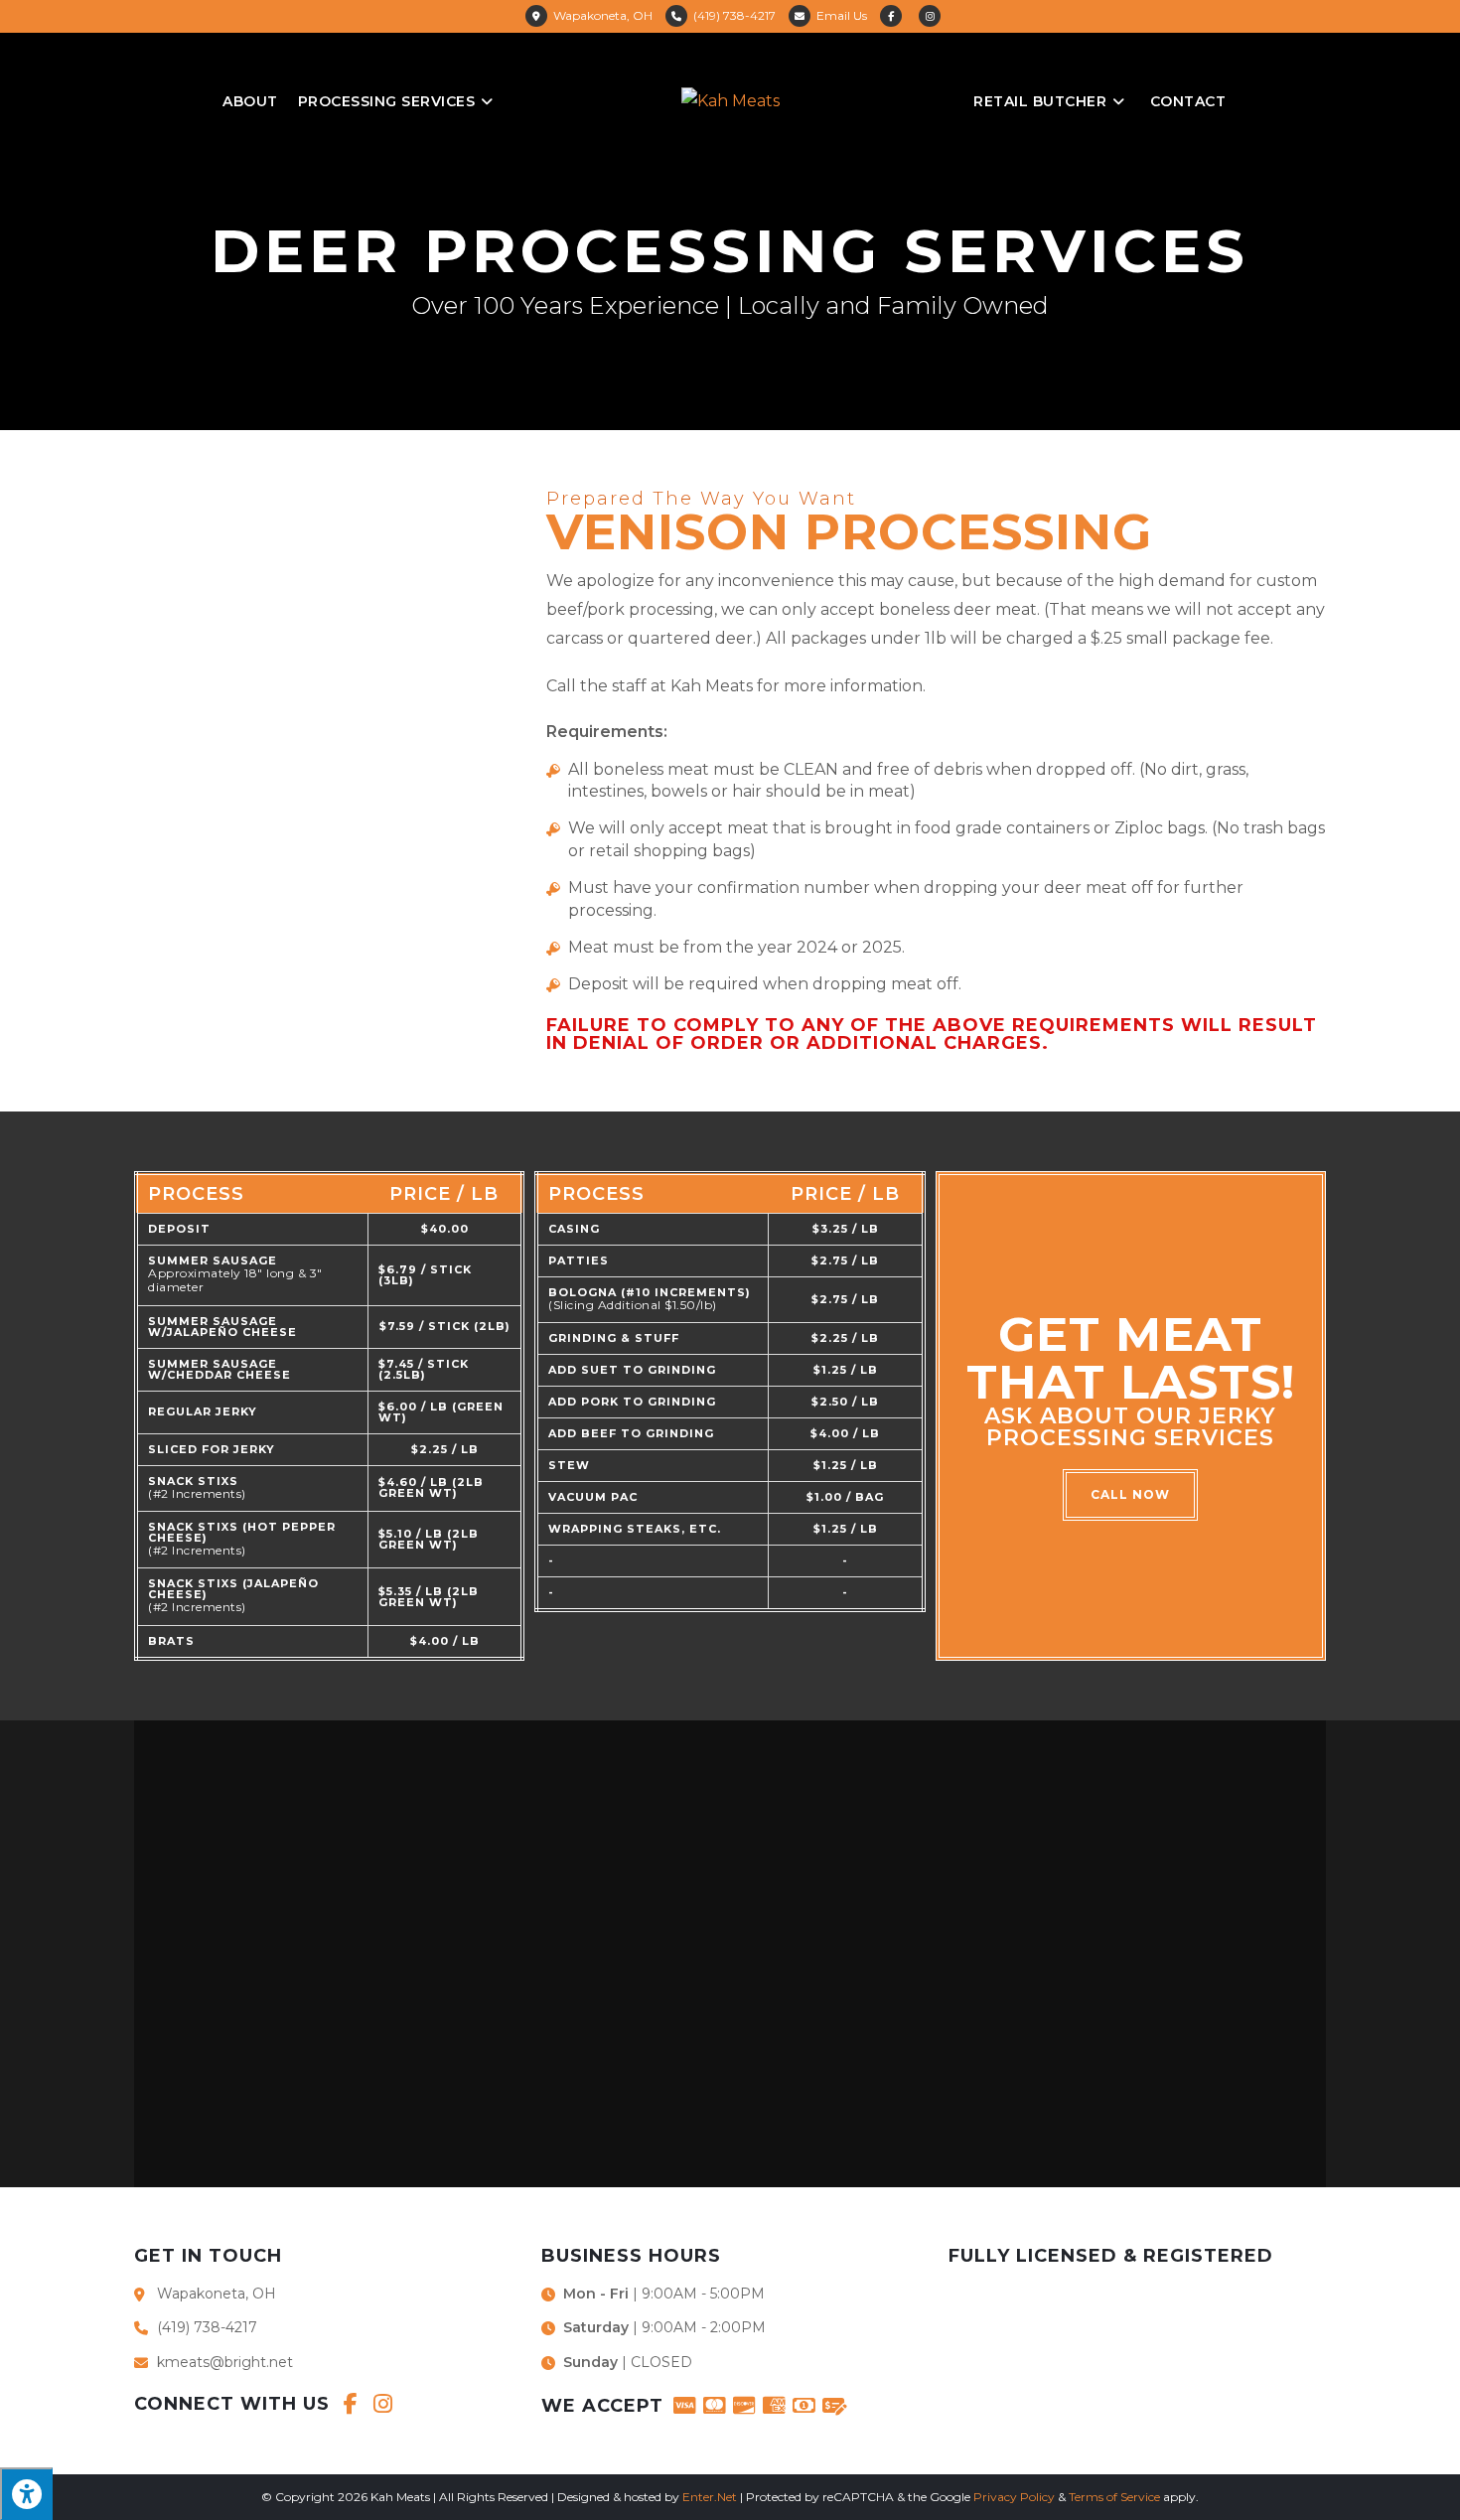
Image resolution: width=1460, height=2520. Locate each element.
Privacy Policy (1014, 2497)
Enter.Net (710, 2497)
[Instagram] (382, 2404)
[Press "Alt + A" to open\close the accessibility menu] (26, 2494)
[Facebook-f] (351, 2404)
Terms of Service (1114, 2497)
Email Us (842, 15)
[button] (1130, 1495)
